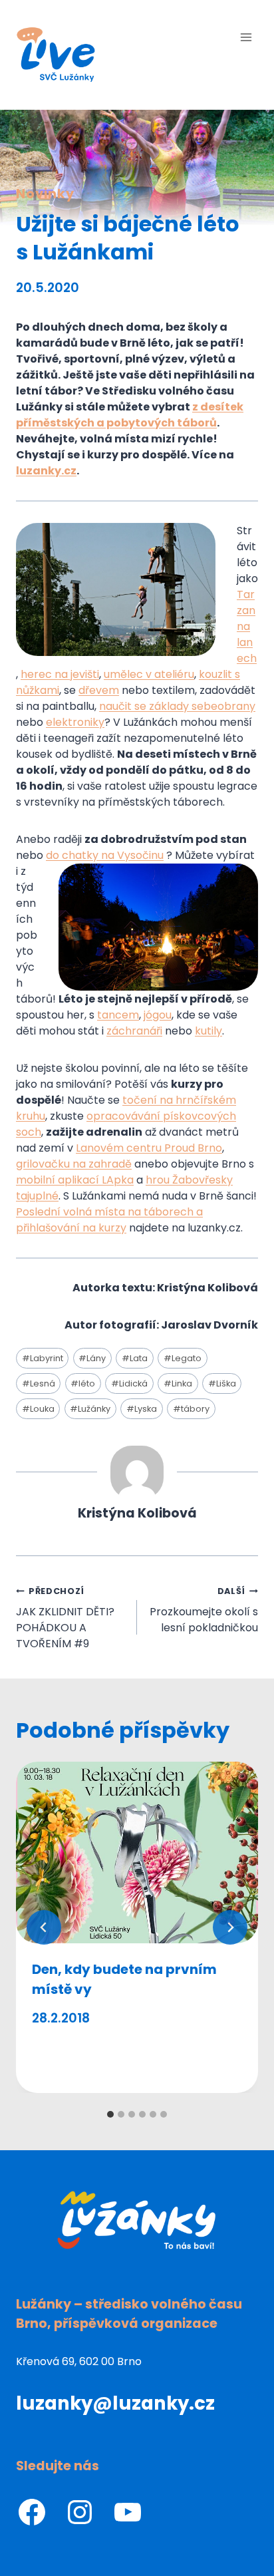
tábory (191, 1409)
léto (83, 1383)
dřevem (99, 690)
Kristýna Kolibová (137, 1513)
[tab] (110, 2114)
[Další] (230, 1927)
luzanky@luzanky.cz (115, 2403)
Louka (38, 1409)
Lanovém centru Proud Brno (149, 1148)
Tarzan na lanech (247, 626)
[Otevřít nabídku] (246, 37)
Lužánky (90, 1409)
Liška (222, 1383)
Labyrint (43, 1358)
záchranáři (134, 1031)
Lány (92, 1358)
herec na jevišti (60, 674)
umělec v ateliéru (149, 674)
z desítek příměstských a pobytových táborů (130, 415)
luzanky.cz (46, 471)
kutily (208, 1031)
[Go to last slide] (44, 1927)
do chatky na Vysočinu (105, 855)
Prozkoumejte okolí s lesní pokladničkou (204, 1610)
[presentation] (137, 1852)
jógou (158, 1015)
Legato (183, 1358)
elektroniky (75, 722)
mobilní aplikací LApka (75, 1180)
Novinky (45, 194)
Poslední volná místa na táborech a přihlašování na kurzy (109, 1220)
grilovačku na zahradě (74, 1164)
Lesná (39, 1383)
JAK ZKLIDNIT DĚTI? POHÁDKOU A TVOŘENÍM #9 (65, 1618)
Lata (135, 1358)
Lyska (142, 1409)
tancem (118, 1015)
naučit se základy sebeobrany (177, 706)
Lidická (129, 1383)
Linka (178, 1383)
